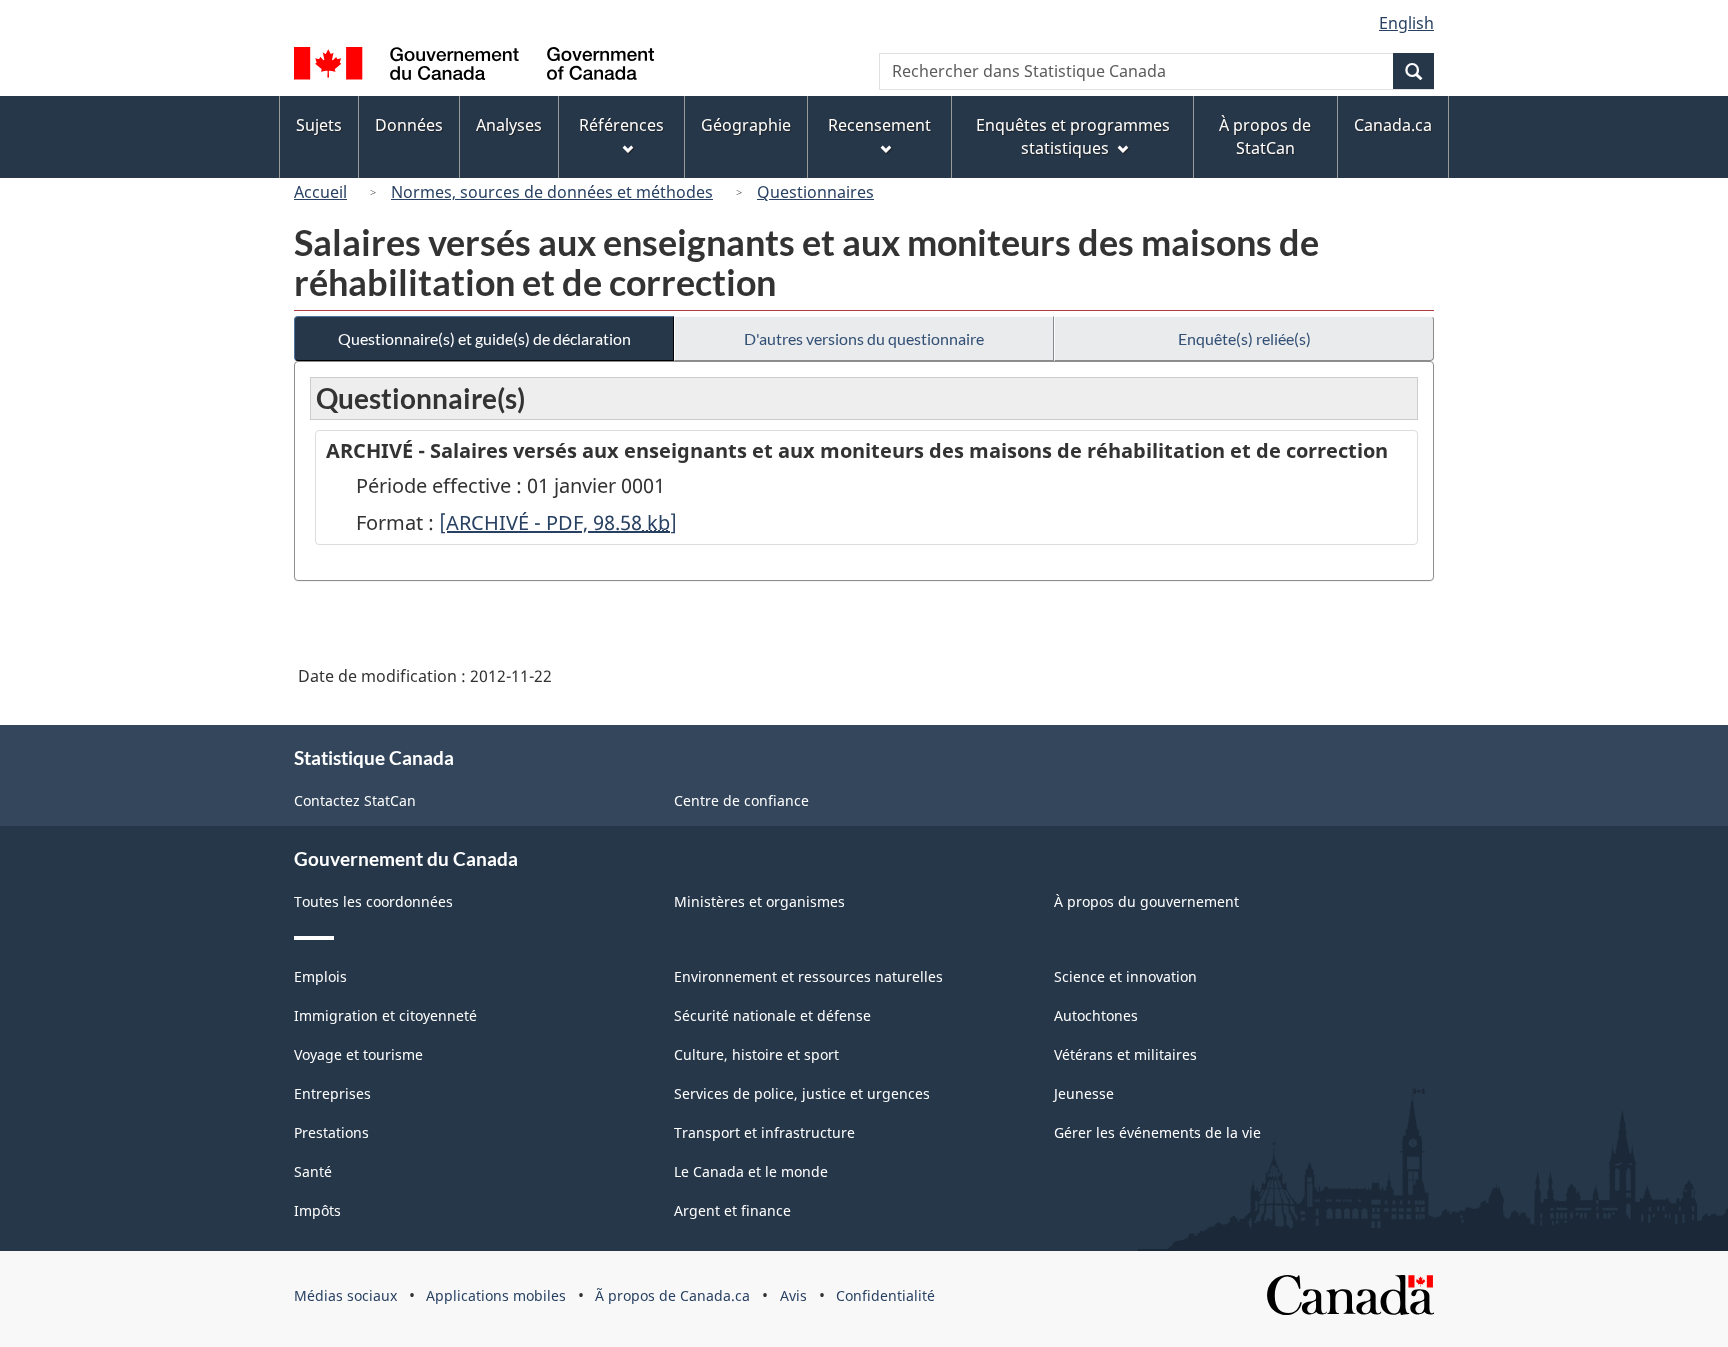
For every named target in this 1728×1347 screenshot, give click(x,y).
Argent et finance (732, 1210)
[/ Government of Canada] (474, 66)
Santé (313, 1171)
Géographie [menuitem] (746, 125)
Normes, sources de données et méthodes (552, 192)
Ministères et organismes (759, 901)
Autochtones (1096, 1015)
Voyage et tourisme (358, 1054)
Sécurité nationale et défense (772, 1015)
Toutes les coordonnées (373, 901)
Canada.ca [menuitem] (1393, 125)
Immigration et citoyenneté (385, 1015)
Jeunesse (1084, 1093)
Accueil (320, 192)
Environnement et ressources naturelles (808, 976)
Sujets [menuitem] (319, 125)
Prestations (331, 1132)
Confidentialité (885, 1295)
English (1406, 23)
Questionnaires (815, 192)
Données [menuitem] (409, 125)
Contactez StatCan (355, 800)
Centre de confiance (741, 800)
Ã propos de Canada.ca (672, 1295)
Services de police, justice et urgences (802, 1093)
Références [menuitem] (621, 125)
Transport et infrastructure (764, 1132)
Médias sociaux (345, 1295)
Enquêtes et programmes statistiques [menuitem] (1073, 136)
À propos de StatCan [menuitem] (1265, 136)
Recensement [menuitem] (879, 125)
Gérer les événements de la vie (1157, 1132)
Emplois (320, 976)
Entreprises (332, 1093)
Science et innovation (1125, 976)
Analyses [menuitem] (509, 125)
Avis (793, 1295)
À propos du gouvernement (1146, 901)
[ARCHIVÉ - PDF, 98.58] (558, 522)
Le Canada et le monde (751, 1171)
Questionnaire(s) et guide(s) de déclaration (484, 338)
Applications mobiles (496, 1295)
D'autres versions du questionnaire (864, 338)
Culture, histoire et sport (756, 1054)
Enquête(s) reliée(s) (1244, 338)
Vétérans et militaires (1125, 1054)
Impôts (317, 1210)
